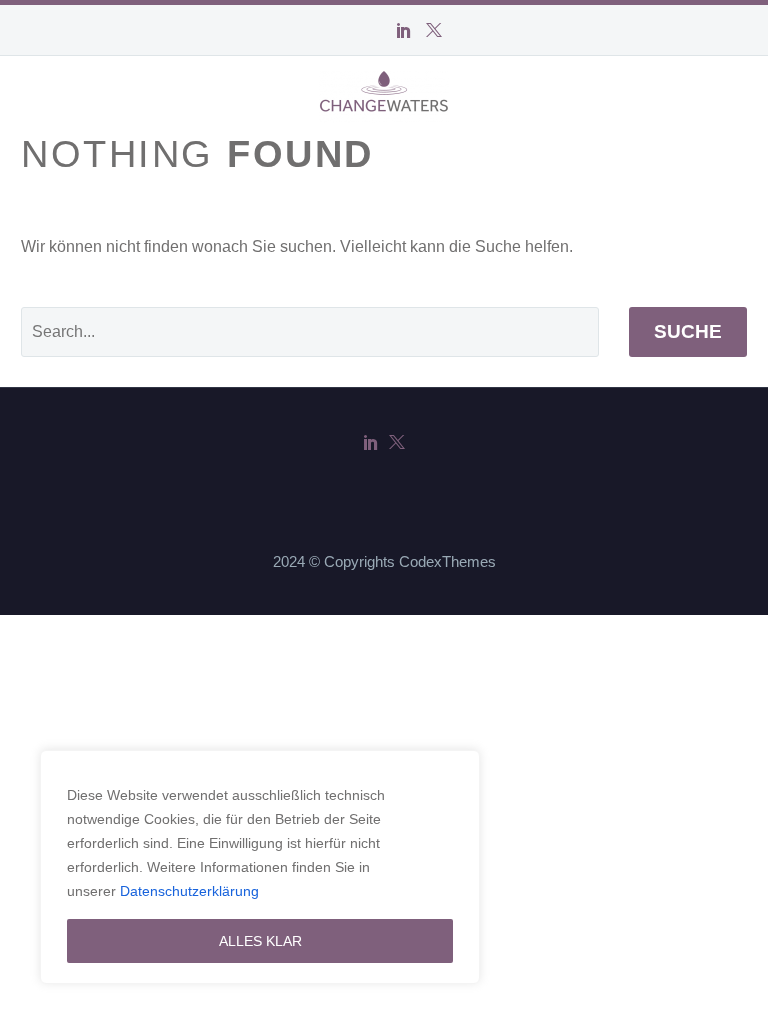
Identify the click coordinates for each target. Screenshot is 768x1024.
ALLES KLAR (260, 941)
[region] (260, 867)
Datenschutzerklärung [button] (189, 891)
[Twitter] (434, 30)
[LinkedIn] (404, 30)
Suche (688, 331)
